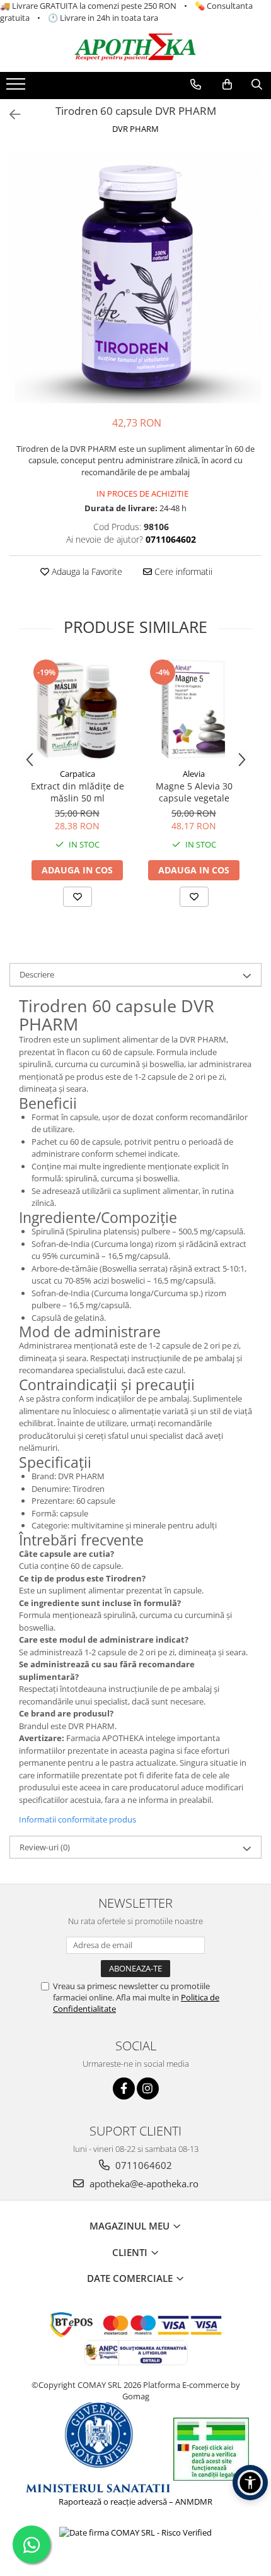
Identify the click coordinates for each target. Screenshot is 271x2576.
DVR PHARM (135, 129)
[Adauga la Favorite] (78, 897)
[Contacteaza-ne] (196, 85)
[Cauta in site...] (257, 85)
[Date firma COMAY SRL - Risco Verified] (135, 2532)
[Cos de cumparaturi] (227, 85)
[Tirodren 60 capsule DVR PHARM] (135, 277)
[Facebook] (124, 2089)
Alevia (194, 774)
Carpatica (78, 774)
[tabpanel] (135, 277)
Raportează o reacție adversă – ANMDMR (135, 2502)
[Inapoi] (9, 115)
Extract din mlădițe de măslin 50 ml (78, 792)
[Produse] (17, 88)
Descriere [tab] (37, 974)
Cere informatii (182, 571)
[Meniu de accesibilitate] (250, 2483)
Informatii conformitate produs (78, 1819)
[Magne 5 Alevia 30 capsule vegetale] (194, 710)
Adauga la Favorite (86, 571)
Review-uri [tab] (45, 1847)
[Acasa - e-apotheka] (135, 48)
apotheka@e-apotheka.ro (143, 2183)
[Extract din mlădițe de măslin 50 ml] (77, 710)
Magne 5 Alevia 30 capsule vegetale (194, 792)
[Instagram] (148, 2089)
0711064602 (142, 2165)
